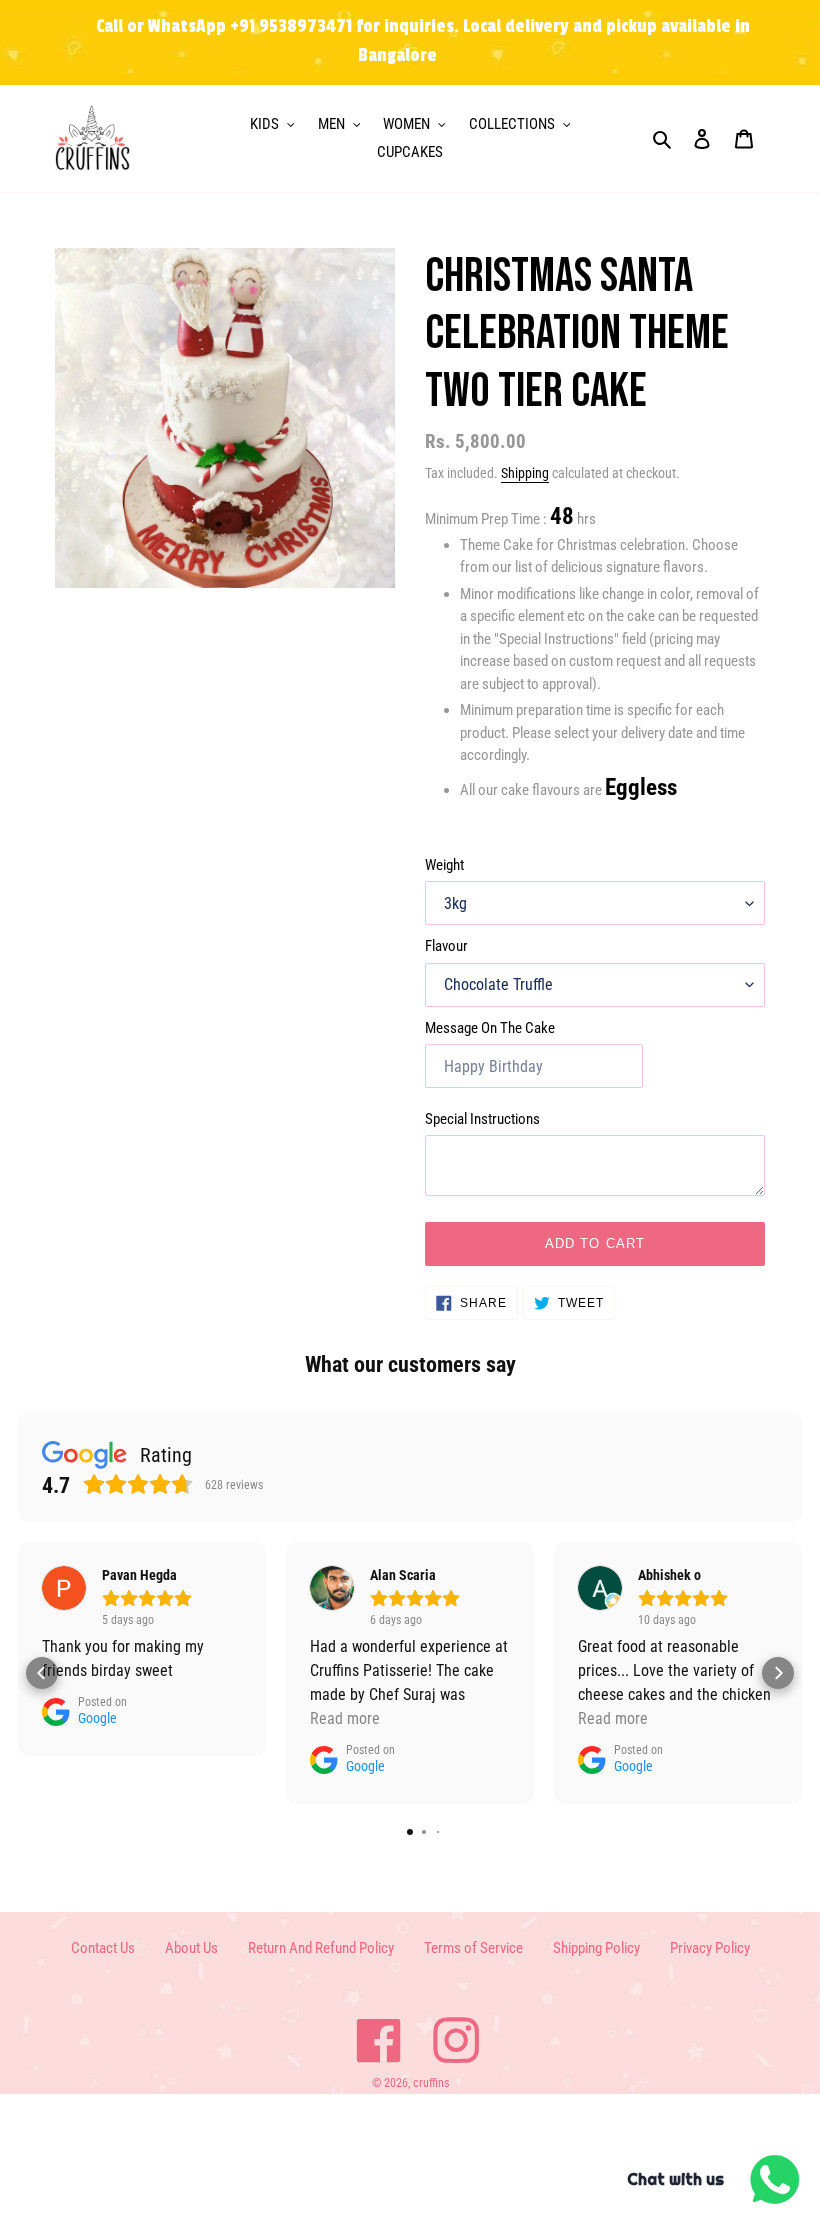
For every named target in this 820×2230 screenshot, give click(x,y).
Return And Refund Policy (321, 1948)
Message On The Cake (490, 1028)
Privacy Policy (710, 1948)
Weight (444, 865)
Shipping (525, 473)
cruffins (431, 2083)
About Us (191, 1948)
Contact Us (103, 1948)
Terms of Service (473, 1948)
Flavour (446, 946)
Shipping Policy (596, 1948)
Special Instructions (482, 1119)
